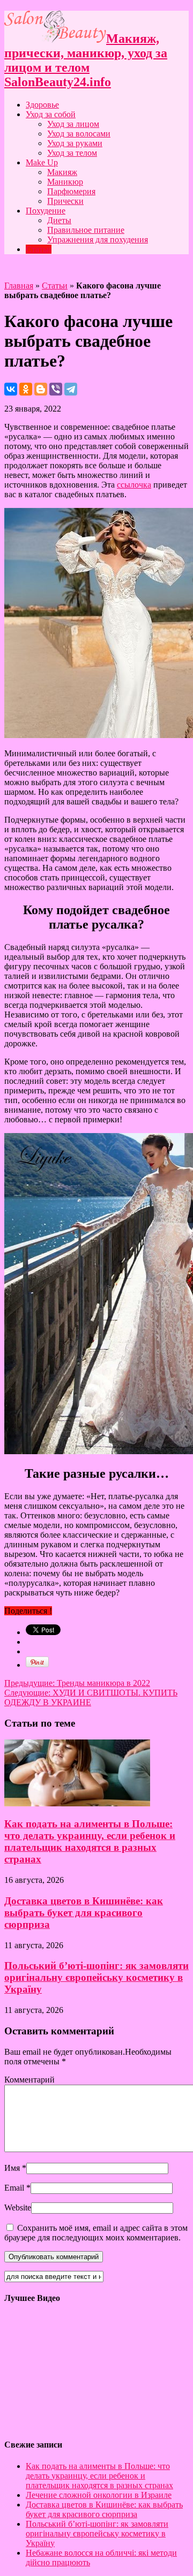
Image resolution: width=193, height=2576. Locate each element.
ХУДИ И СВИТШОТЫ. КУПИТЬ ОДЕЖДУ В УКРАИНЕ (91, 1697)
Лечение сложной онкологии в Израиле (99, 2495)
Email (14, 2188)
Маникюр (65, 182)
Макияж (62, 172)
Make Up (42, 162)
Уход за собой (51, 114)
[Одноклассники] (26, 389)
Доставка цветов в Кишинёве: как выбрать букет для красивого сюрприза (84, 1913)
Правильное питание (86, 230)
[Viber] (56, 389)
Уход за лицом (73, 124)
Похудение (46, 211)
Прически (65, 201)
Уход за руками (75, 143)
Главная (19, 286)
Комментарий (29, 2080)
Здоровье (42, 105)
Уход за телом (72, 153)
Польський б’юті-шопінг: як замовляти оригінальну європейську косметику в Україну (96, 1977)
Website (18, 2208)
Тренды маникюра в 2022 (77, 1683)
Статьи (39, 249)
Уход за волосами (79, 134)
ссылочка (134, 485)
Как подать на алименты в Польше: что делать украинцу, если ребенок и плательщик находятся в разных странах (90, 1841)
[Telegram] (71, 389)
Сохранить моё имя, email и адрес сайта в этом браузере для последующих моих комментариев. (96, 2233)
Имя (12, 2168)
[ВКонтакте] (11, 389)
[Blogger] (41, 389)
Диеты (59, 220)
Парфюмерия (71, 191)
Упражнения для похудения (98, 240)
